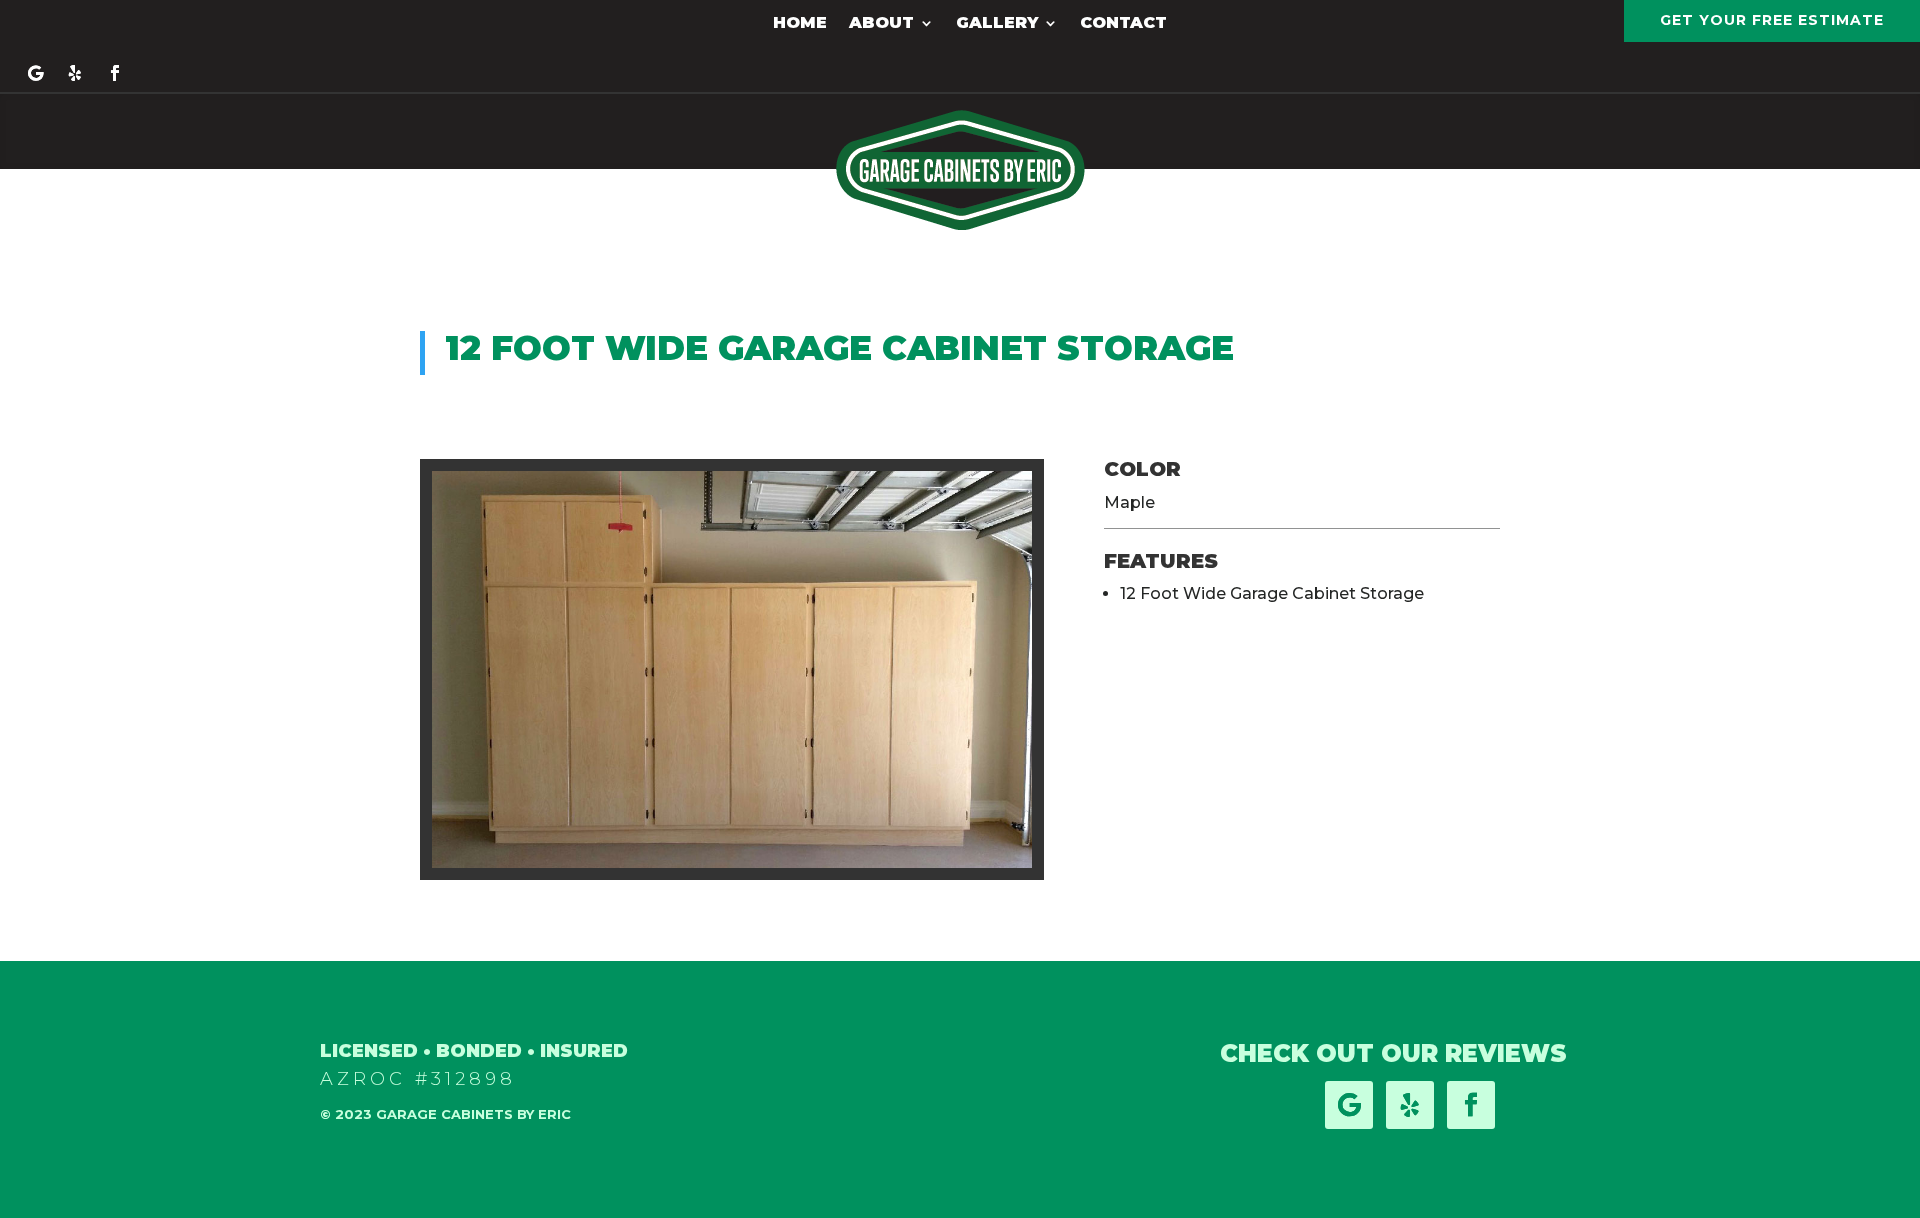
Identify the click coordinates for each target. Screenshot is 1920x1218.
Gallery (997, 24)
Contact (1123, 24)
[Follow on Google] (35, 73)
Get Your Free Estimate (1772, 20)
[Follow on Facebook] (115, 73)
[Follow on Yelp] (75, 73)
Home (800, 24)
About (881, 24)
